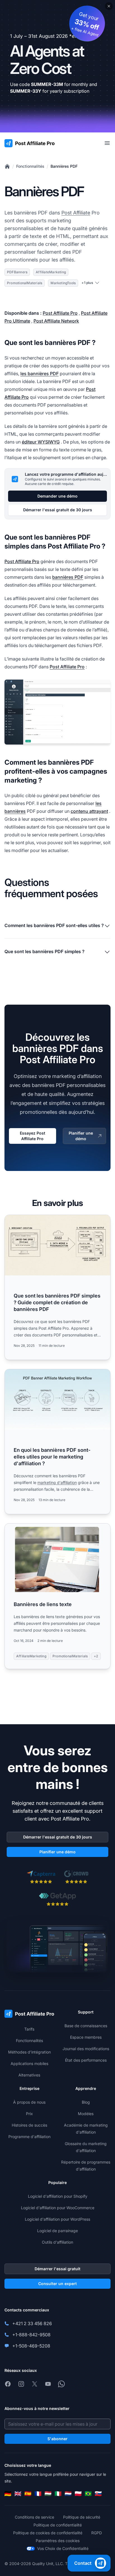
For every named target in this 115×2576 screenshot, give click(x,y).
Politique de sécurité (82, 2517)
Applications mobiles (29, 2063)
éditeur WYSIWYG (41, 442)
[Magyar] (48, 2494)
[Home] (7, 166)
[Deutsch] (8, 2494)
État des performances (86, 2060)
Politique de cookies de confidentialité (48, 2533)
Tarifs (29, 2029)
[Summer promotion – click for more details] (57, 66)
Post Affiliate (76, 213)
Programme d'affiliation (29, 2137)
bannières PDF (68, 577)
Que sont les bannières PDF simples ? (45, 951)
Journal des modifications (86, 2049)
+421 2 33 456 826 (32, 2323)
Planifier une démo (81, 1136)
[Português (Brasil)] (88, 2494)
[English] (18, 2494)
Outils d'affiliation (57, 2242)
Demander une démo (57, 496)
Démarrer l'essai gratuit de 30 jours (58, 510)
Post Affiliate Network (56, 321)
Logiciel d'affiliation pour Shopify (58, 2196)
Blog (86, 2102)
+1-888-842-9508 (31, 2335)
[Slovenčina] (98, 2494)
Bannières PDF (64, 166)
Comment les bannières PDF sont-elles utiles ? (54, 925)
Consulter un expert (57, 2284)
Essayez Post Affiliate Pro (33, 1136)
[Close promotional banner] (109, 6)
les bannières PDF (39, 374)
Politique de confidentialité (58, 2525)
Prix (29, 2114)
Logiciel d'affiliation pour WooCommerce (58, 2208)
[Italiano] (58, 2494)
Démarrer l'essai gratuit (57, 2269)
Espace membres (86, 2037)
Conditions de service (34, 2517)
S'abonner (57, 2439)
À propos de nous (29, 2102)
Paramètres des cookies (58, 2541)
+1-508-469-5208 (31, 2346)
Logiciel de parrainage (57, 2231)
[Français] (38, 2494)
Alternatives (29, 2075)
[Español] (28, 2494)
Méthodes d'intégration (29, 2052)
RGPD (97, 2533)
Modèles (86, 2114)
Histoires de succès (29, 2125)
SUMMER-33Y (26, 91)
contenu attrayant (89, 811)
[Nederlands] (68, 2494)
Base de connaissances (86, 2026)
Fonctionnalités (30, 166)
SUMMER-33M (47, 84)
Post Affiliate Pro (60, 313)
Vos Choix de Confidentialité (63, 2548)
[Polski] (78, 2494)
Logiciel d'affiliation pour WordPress (57, 2219)
